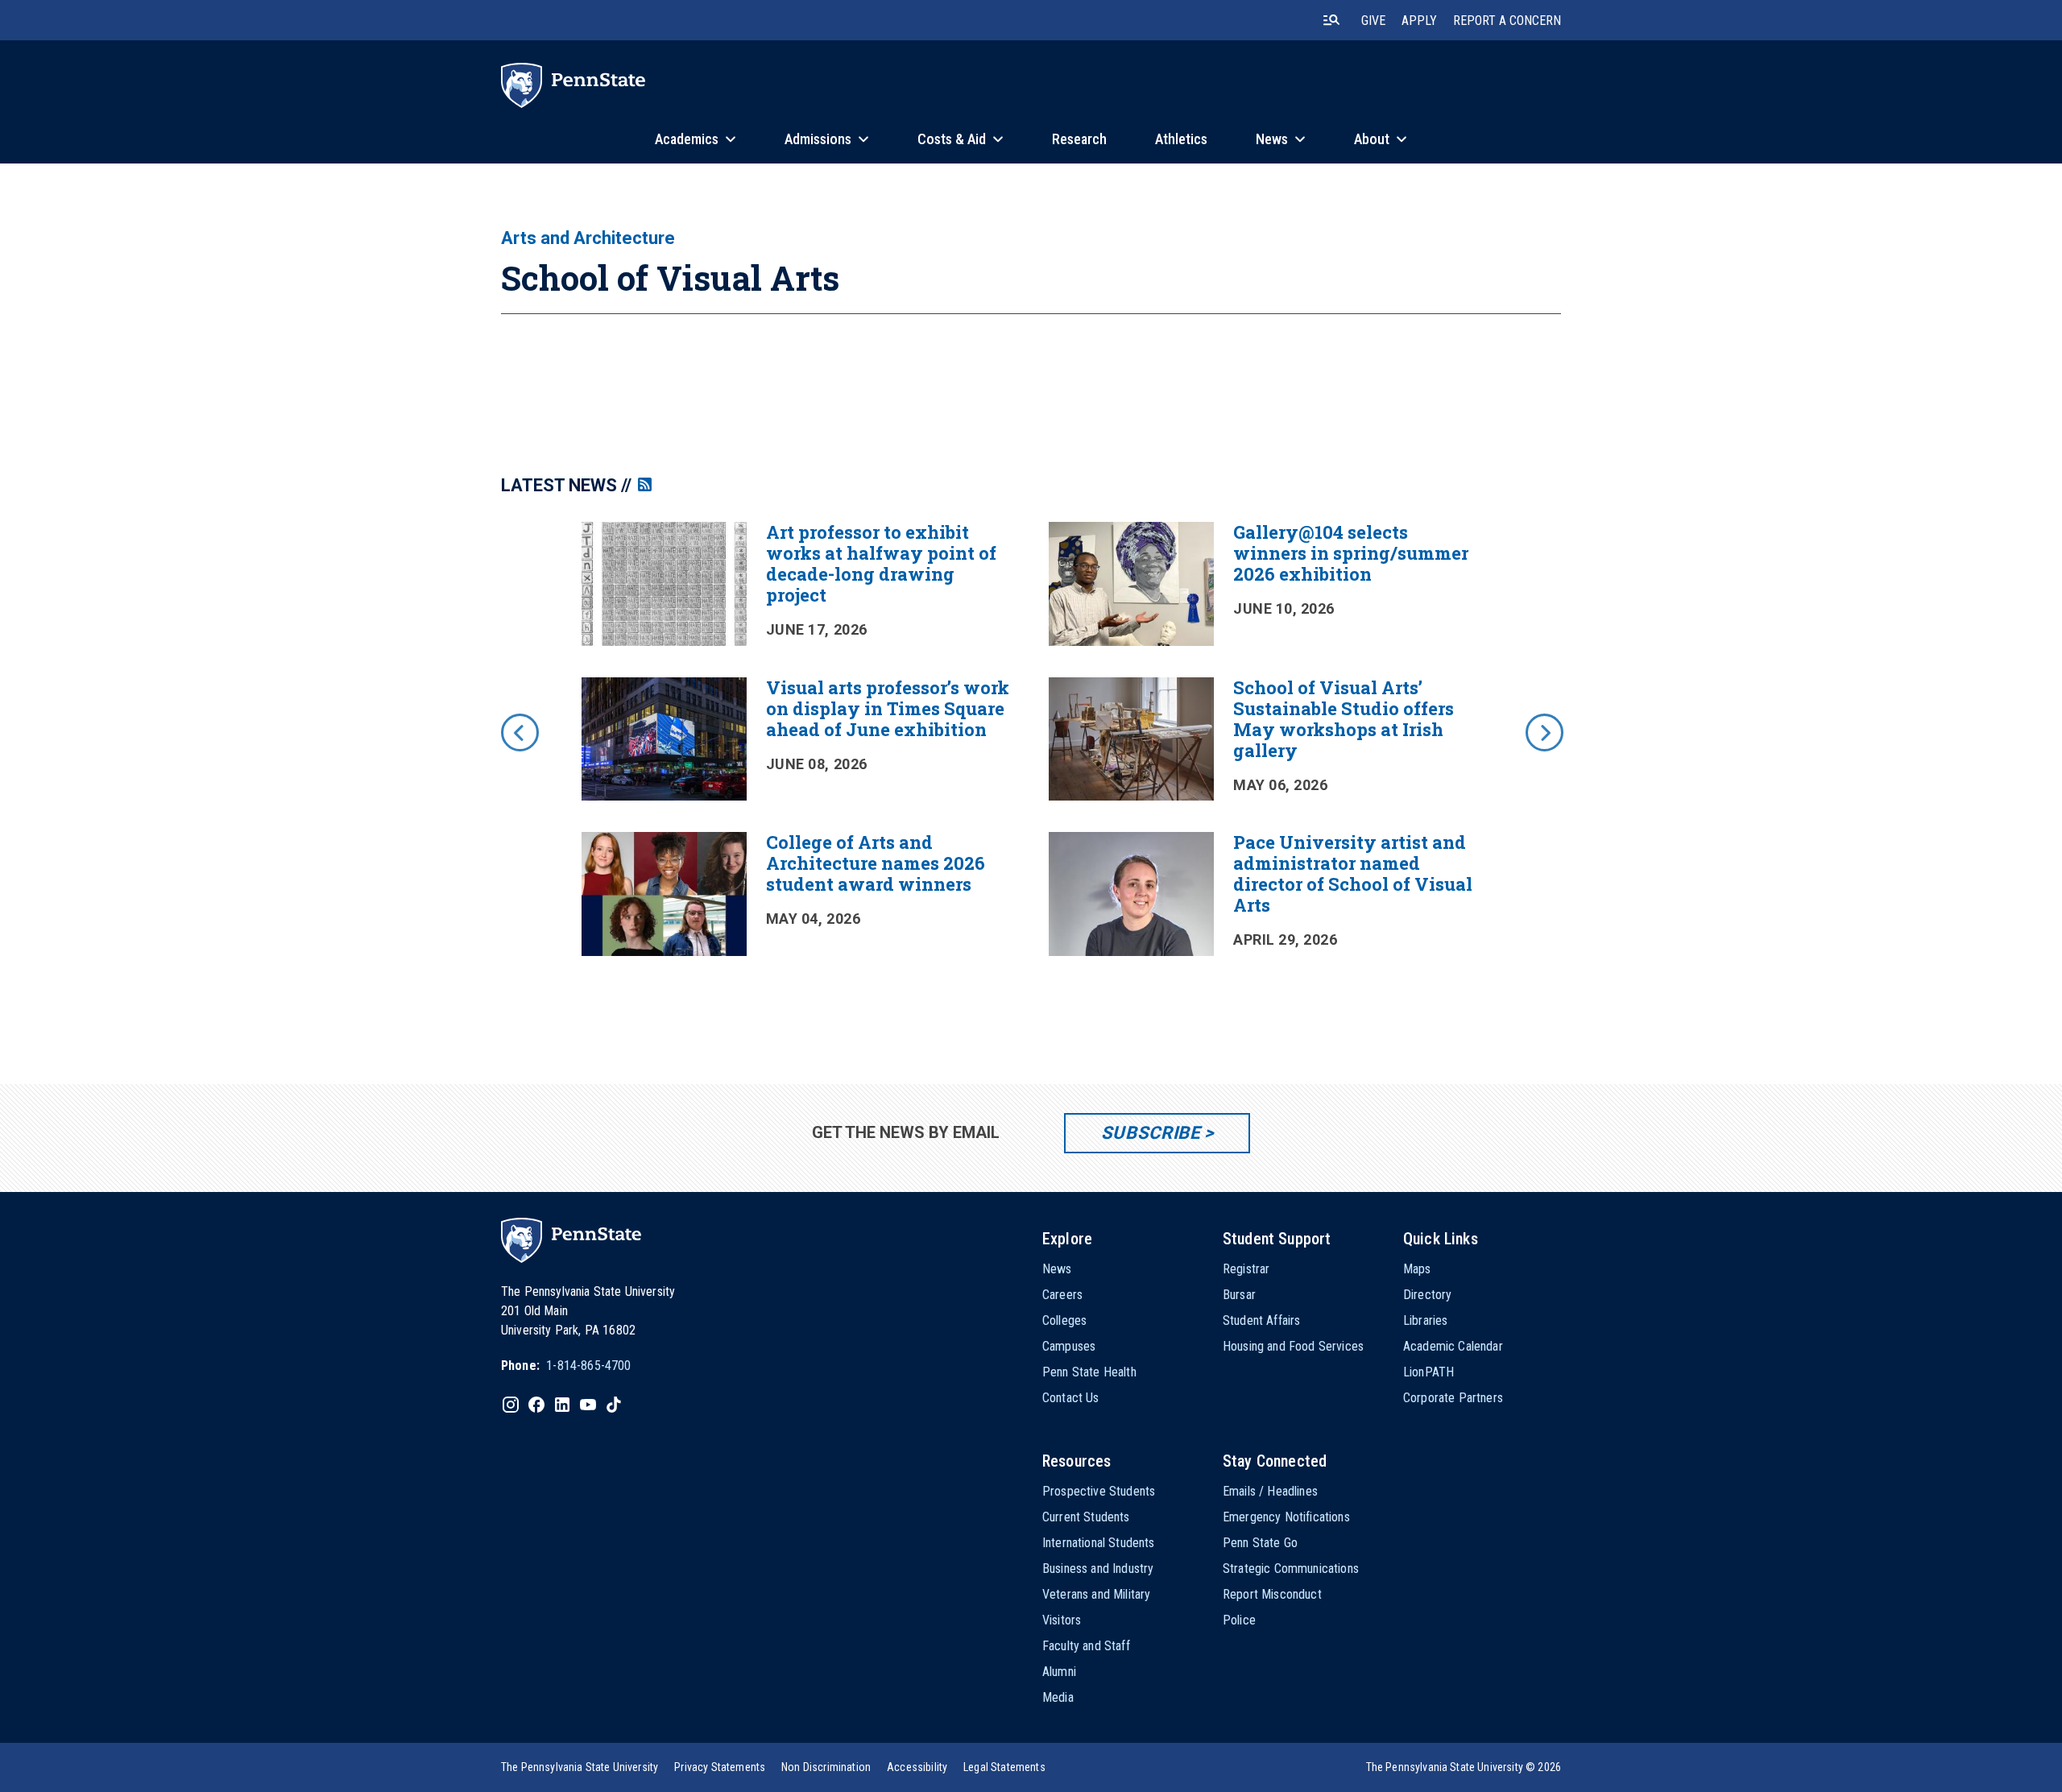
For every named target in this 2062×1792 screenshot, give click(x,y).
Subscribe (1151, 1133)
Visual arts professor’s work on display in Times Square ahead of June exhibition (888, 708)
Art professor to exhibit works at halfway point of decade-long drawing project (881, 563)
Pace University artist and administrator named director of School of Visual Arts (1353, 873)
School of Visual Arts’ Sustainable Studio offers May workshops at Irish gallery (1344, 719)
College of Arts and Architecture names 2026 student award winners (876, 863)
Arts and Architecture (588, 238)
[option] (1031, 755)
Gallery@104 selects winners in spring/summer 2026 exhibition (1351, 553)
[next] (1543, 731)
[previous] (519, 731)
